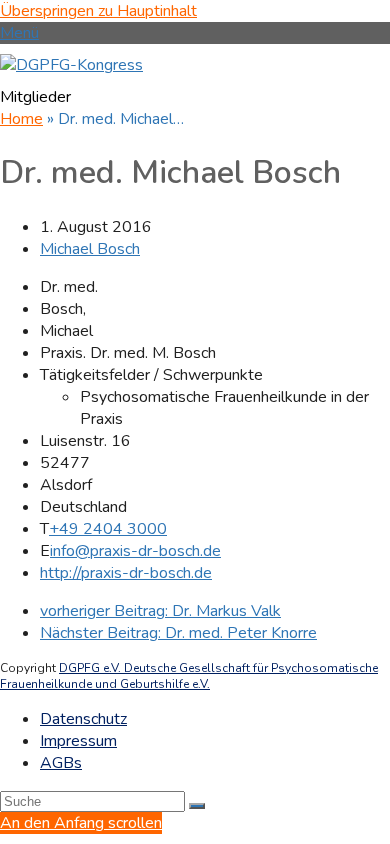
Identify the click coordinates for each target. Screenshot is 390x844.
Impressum (78, 741)
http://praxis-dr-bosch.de (126, 573)
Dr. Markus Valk (160, 611)
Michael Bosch (90, 249)
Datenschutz (83, 719)
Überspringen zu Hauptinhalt (98, 11)
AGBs (61, 763)
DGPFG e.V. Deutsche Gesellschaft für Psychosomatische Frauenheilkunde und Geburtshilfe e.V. (189, 676)
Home (21, 119)
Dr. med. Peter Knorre (178, 633)
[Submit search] (197, 806)
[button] (19, 33)
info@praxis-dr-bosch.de (135, 551)
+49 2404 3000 (108, 529)
